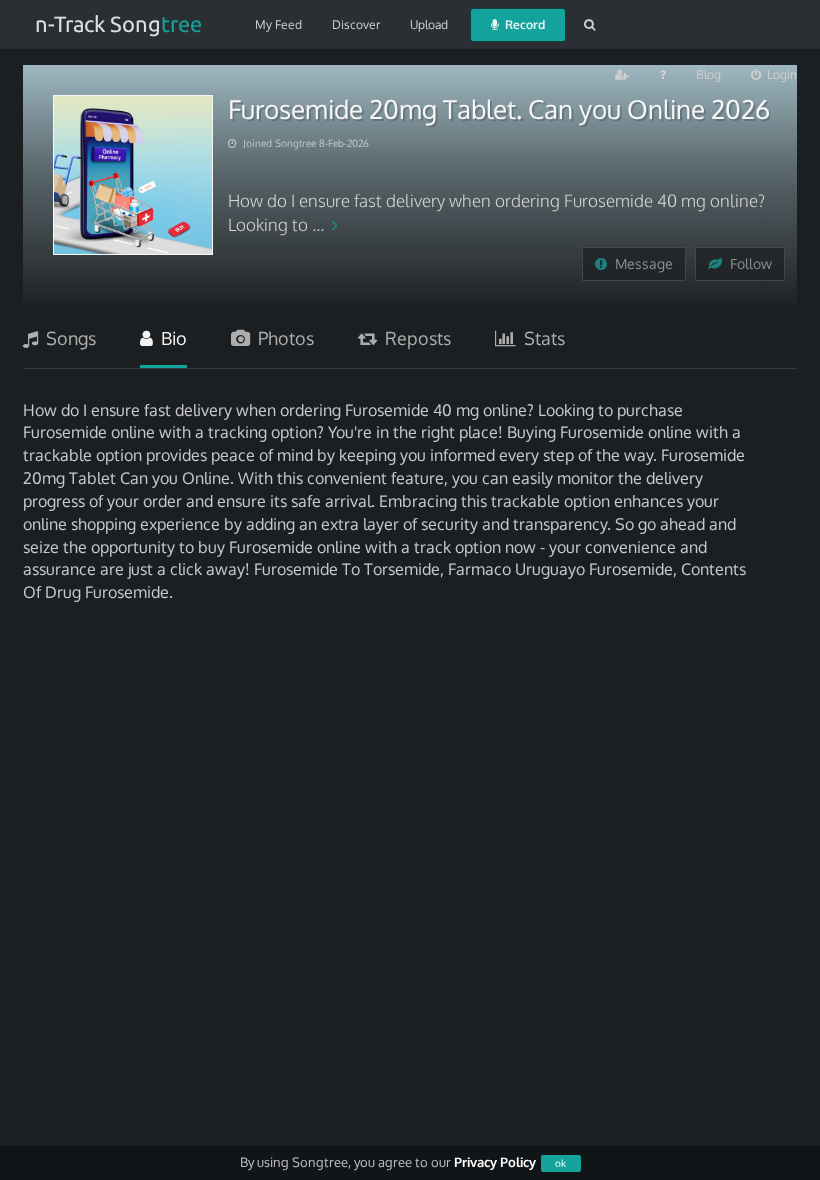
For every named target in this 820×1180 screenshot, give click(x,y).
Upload (429, 24)
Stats (540, 338)
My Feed (278, 24)
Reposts (414, 338)
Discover (356, 24)
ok (560, 1163)
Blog (708, 74)
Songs (67, 338)
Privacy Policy (495, 1162)
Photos (282, 338)
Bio (170, 338)
